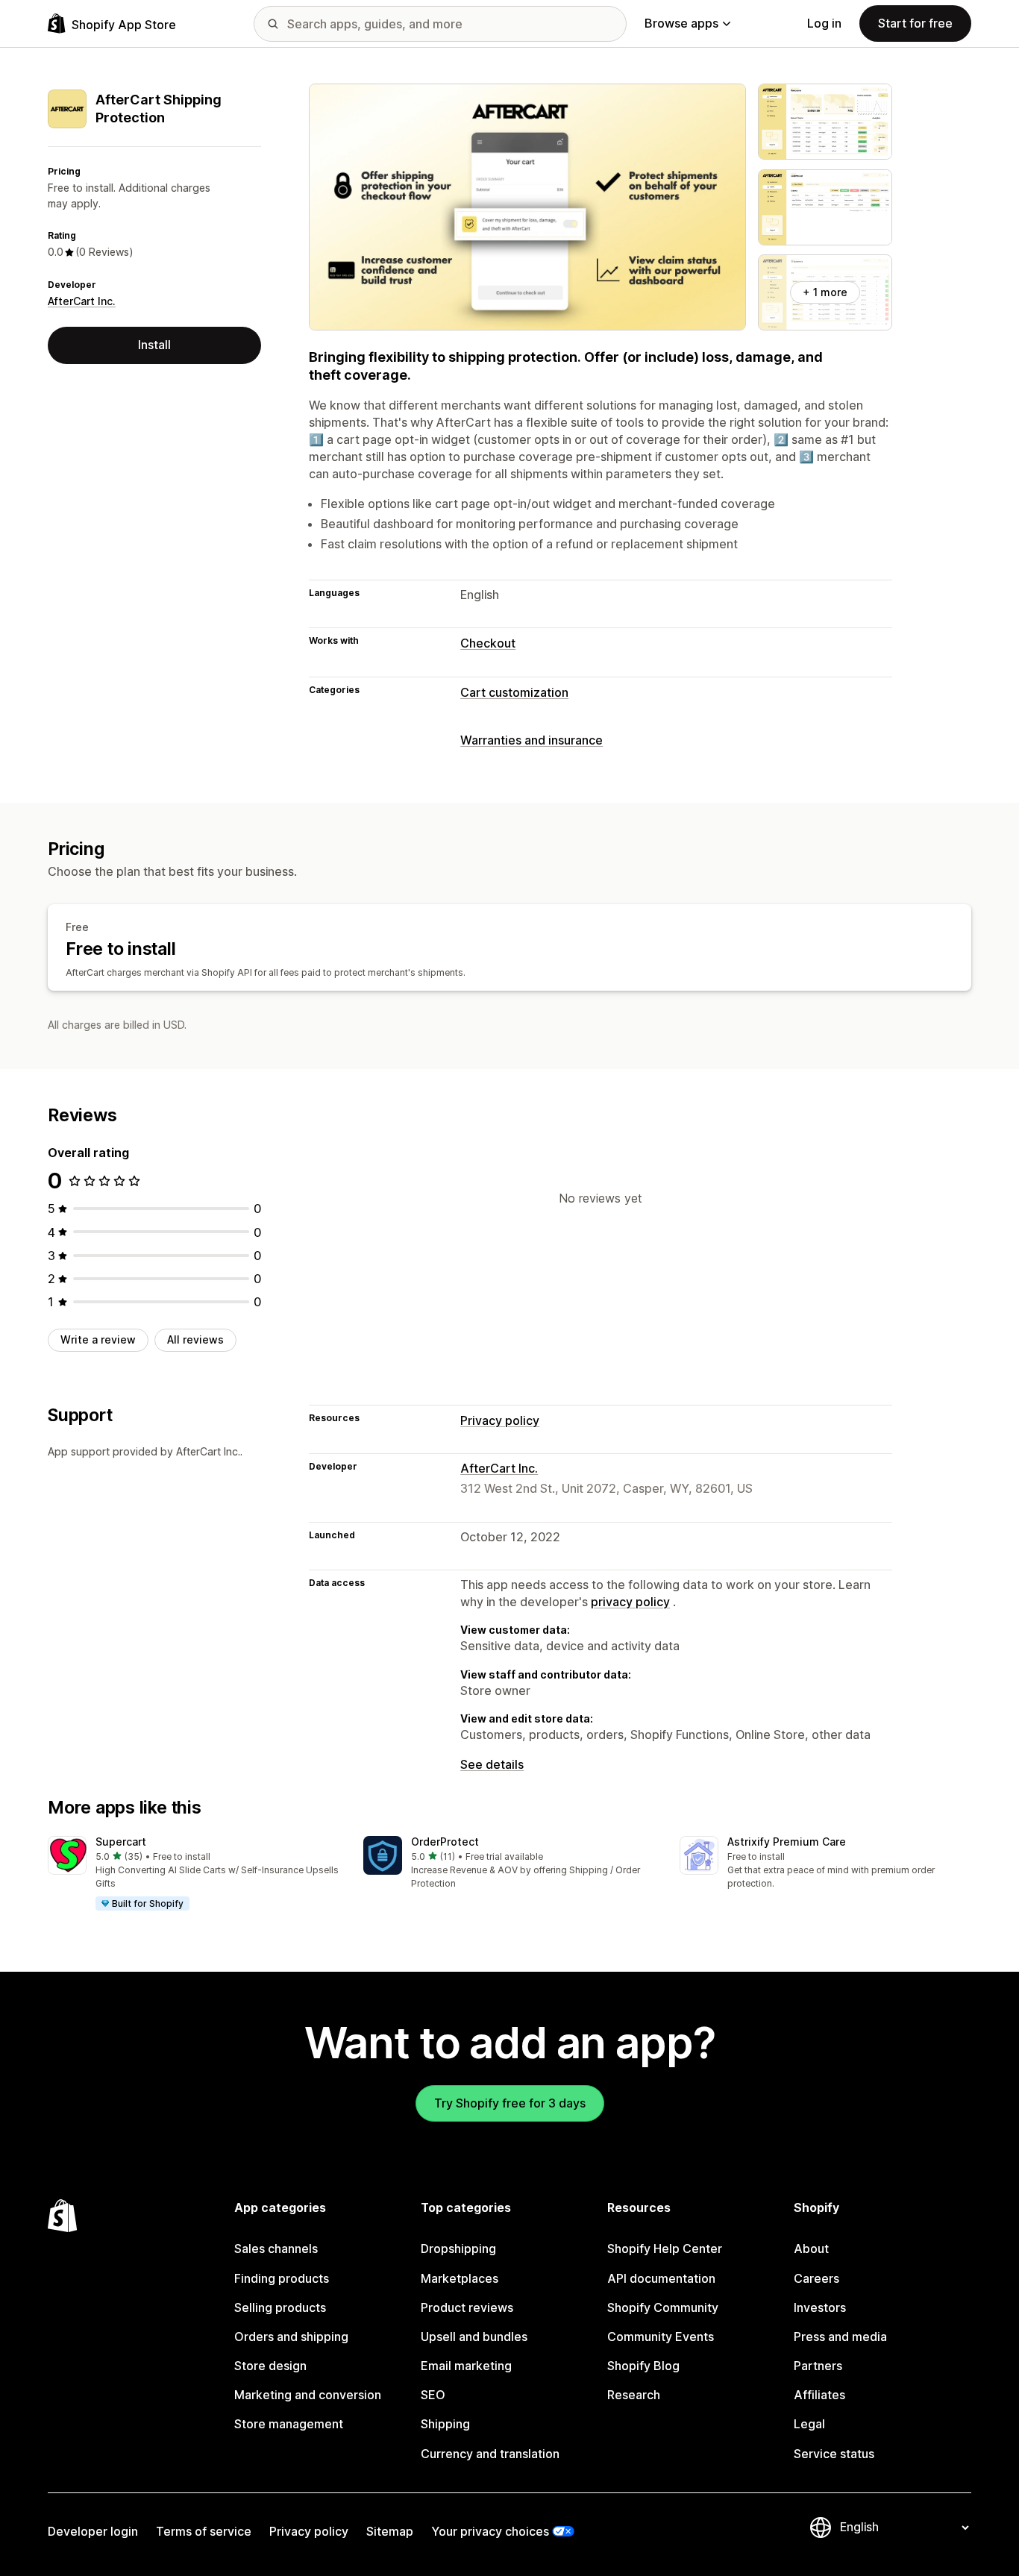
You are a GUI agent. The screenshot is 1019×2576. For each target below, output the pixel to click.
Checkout (488, 643)
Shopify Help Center (665, 2248)
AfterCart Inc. (82, 301)
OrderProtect (445, 1842)
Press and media (840, 2337)
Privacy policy (500, 1420)
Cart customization (514, 692)
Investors (820, 2307)
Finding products (282, 2278)
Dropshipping (458, 2248)
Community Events (661, 2337)
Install (154, 345)
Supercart (121, 1842)
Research (634, 2395)
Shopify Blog (643, 2366)
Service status (834, 2454)
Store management (289, 2424)
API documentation (661, 2278)
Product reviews (467, 2307)
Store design (270, 2366)
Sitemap (390, 2531)
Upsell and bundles (474, 2337)
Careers (816, 2278)
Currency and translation (490, 2454)
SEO (433, 2395)
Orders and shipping (291, 2337)
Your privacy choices (490, 2531)
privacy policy (630, 1602)
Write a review (98, 1339)
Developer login (93, 2531)
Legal (809, 2424)
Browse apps (681, 23)
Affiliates (819, 2395)
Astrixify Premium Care (787, 1842)
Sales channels (276, 2248)
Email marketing (466, 2366)
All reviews (195, 1339)
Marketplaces (460, 2278)
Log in (824, 23)
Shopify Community (663, 2307)
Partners (818, 2366)
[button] (194, 1874)
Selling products (280, 2307)
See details (492, 1764)
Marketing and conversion (308, 2395)
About (811, 2248)
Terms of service (204, 2531)
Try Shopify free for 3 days (510, 2103)
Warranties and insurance (532, 740)
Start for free (915, 23)
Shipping (445, 2424)
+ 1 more (825, 292)
